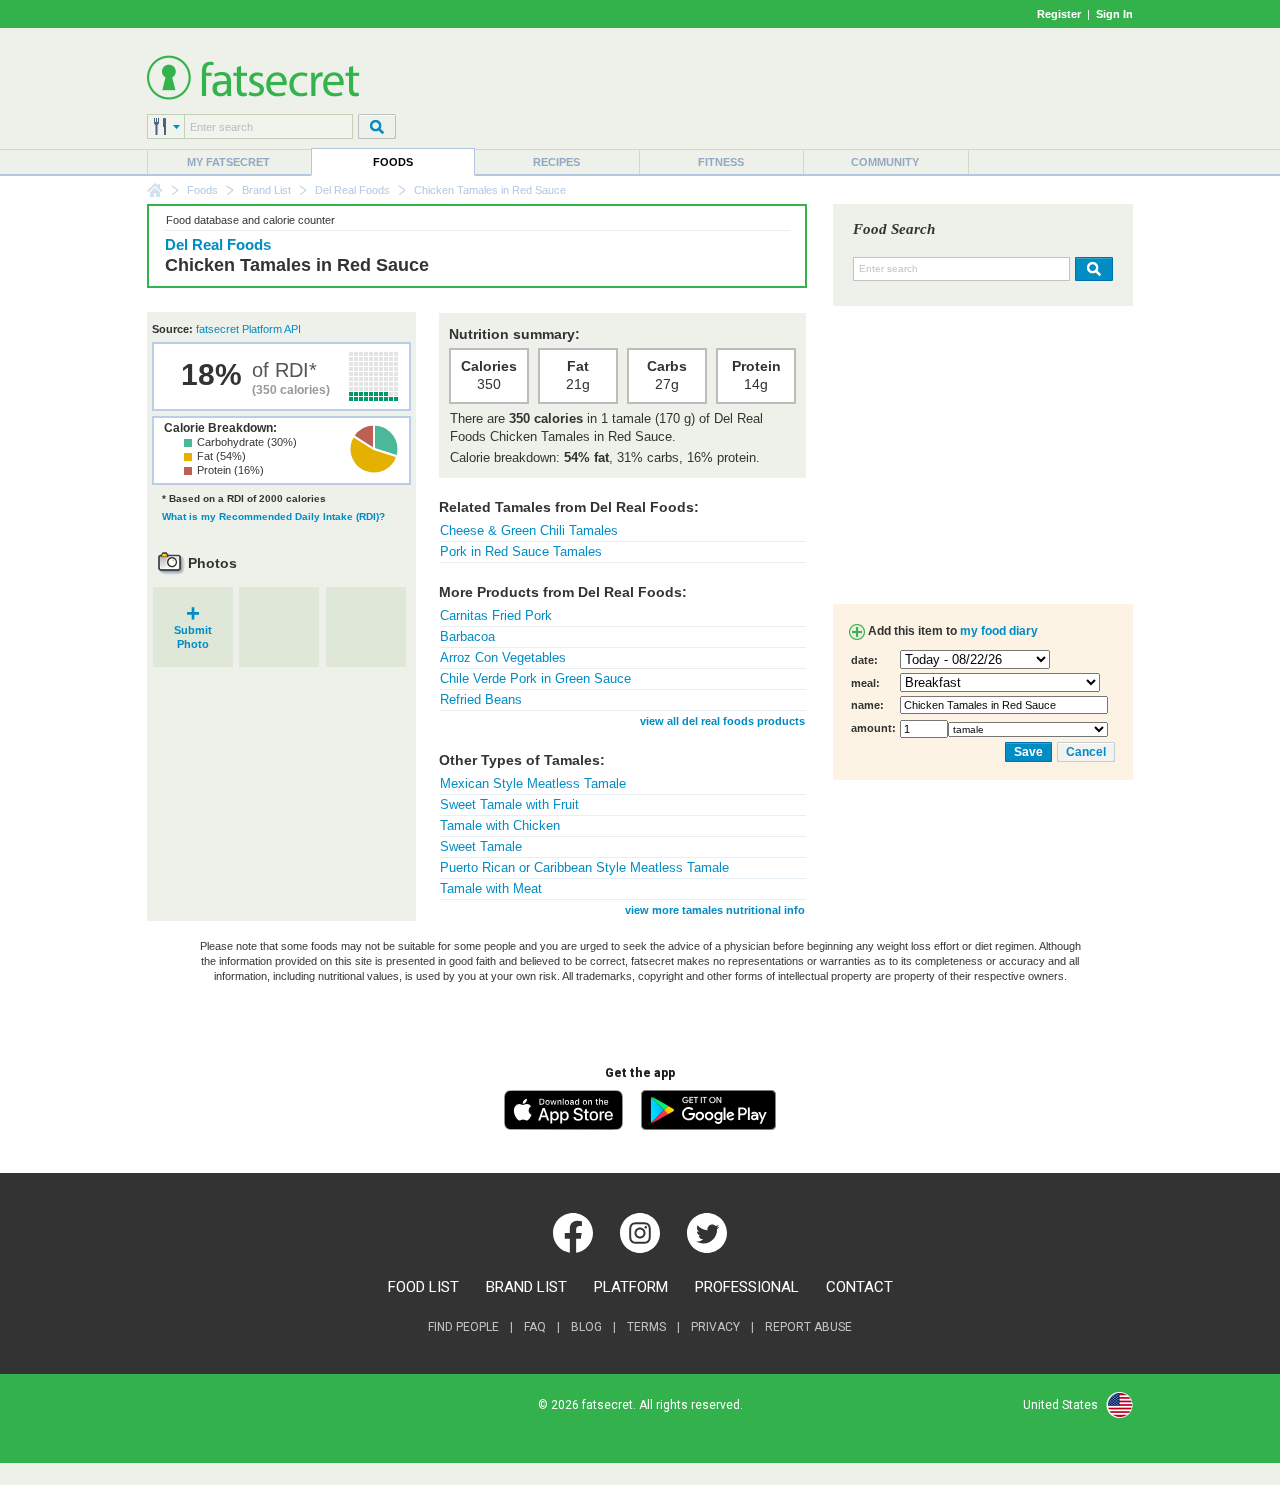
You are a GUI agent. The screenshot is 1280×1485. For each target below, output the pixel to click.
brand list (526, 1287)
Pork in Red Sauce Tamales (521, 551)
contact (859, 1287)
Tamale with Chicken (500, 825)
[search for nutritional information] (1091, 269)
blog (586, 1327)
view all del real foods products (722, 721)
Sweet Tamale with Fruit (509, 804)
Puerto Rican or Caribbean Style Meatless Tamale (584, 867)
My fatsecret (228, 162)
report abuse (808, 1327)
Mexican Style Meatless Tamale (533, 783)
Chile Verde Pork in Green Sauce (535, 678)
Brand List (266, 190)
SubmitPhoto (193, 630)
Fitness (721, 162)
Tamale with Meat (491, 888)
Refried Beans (481, 699)
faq (535, 1327)
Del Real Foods (352, 190)
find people (463, 1327)
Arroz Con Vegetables (503, 657)
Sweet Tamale (481, 846)
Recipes (556, 162)
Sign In (1114, 14)
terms (646, 1327)
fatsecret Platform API (248, 329)
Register (1059, 14)
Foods (393, 162)
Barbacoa (467, 636)
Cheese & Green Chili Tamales (529, 530)
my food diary (999, 631)
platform (631, 1287)
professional (747, 1287)
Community (885, 162)
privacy (715, 1327)
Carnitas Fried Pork (496, 615)
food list (423, 1287)
